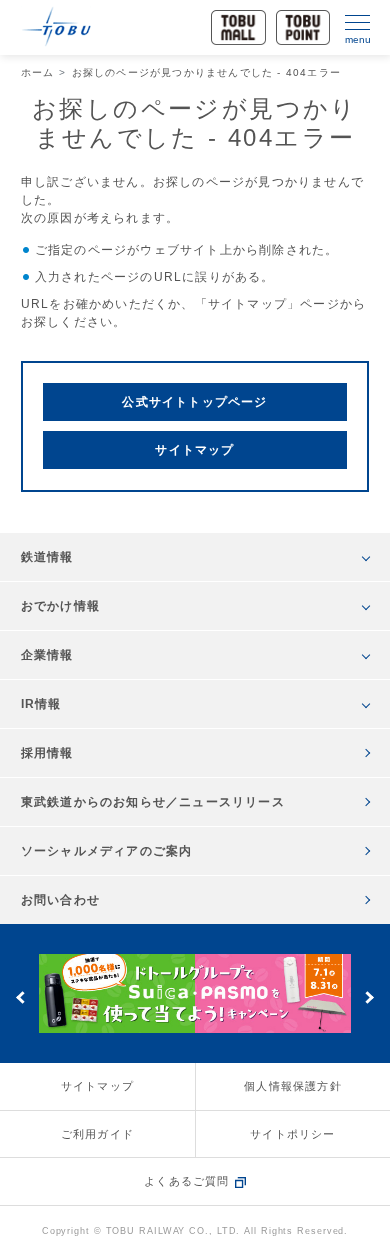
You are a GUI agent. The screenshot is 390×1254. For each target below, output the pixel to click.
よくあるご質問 (186, 1181)
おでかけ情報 (60, 606)
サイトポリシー (292, 1134)
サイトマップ (194, 450)
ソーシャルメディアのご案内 (107, 851)
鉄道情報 (47, 557)
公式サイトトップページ (194, 402)
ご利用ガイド (97, 1134)
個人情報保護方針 (293, 1086)
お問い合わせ (60, 900)
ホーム (38, 72)
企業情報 (47, 655)
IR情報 (41, 704)
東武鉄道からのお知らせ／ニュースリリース (153, 802)
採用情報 (47, 753)
